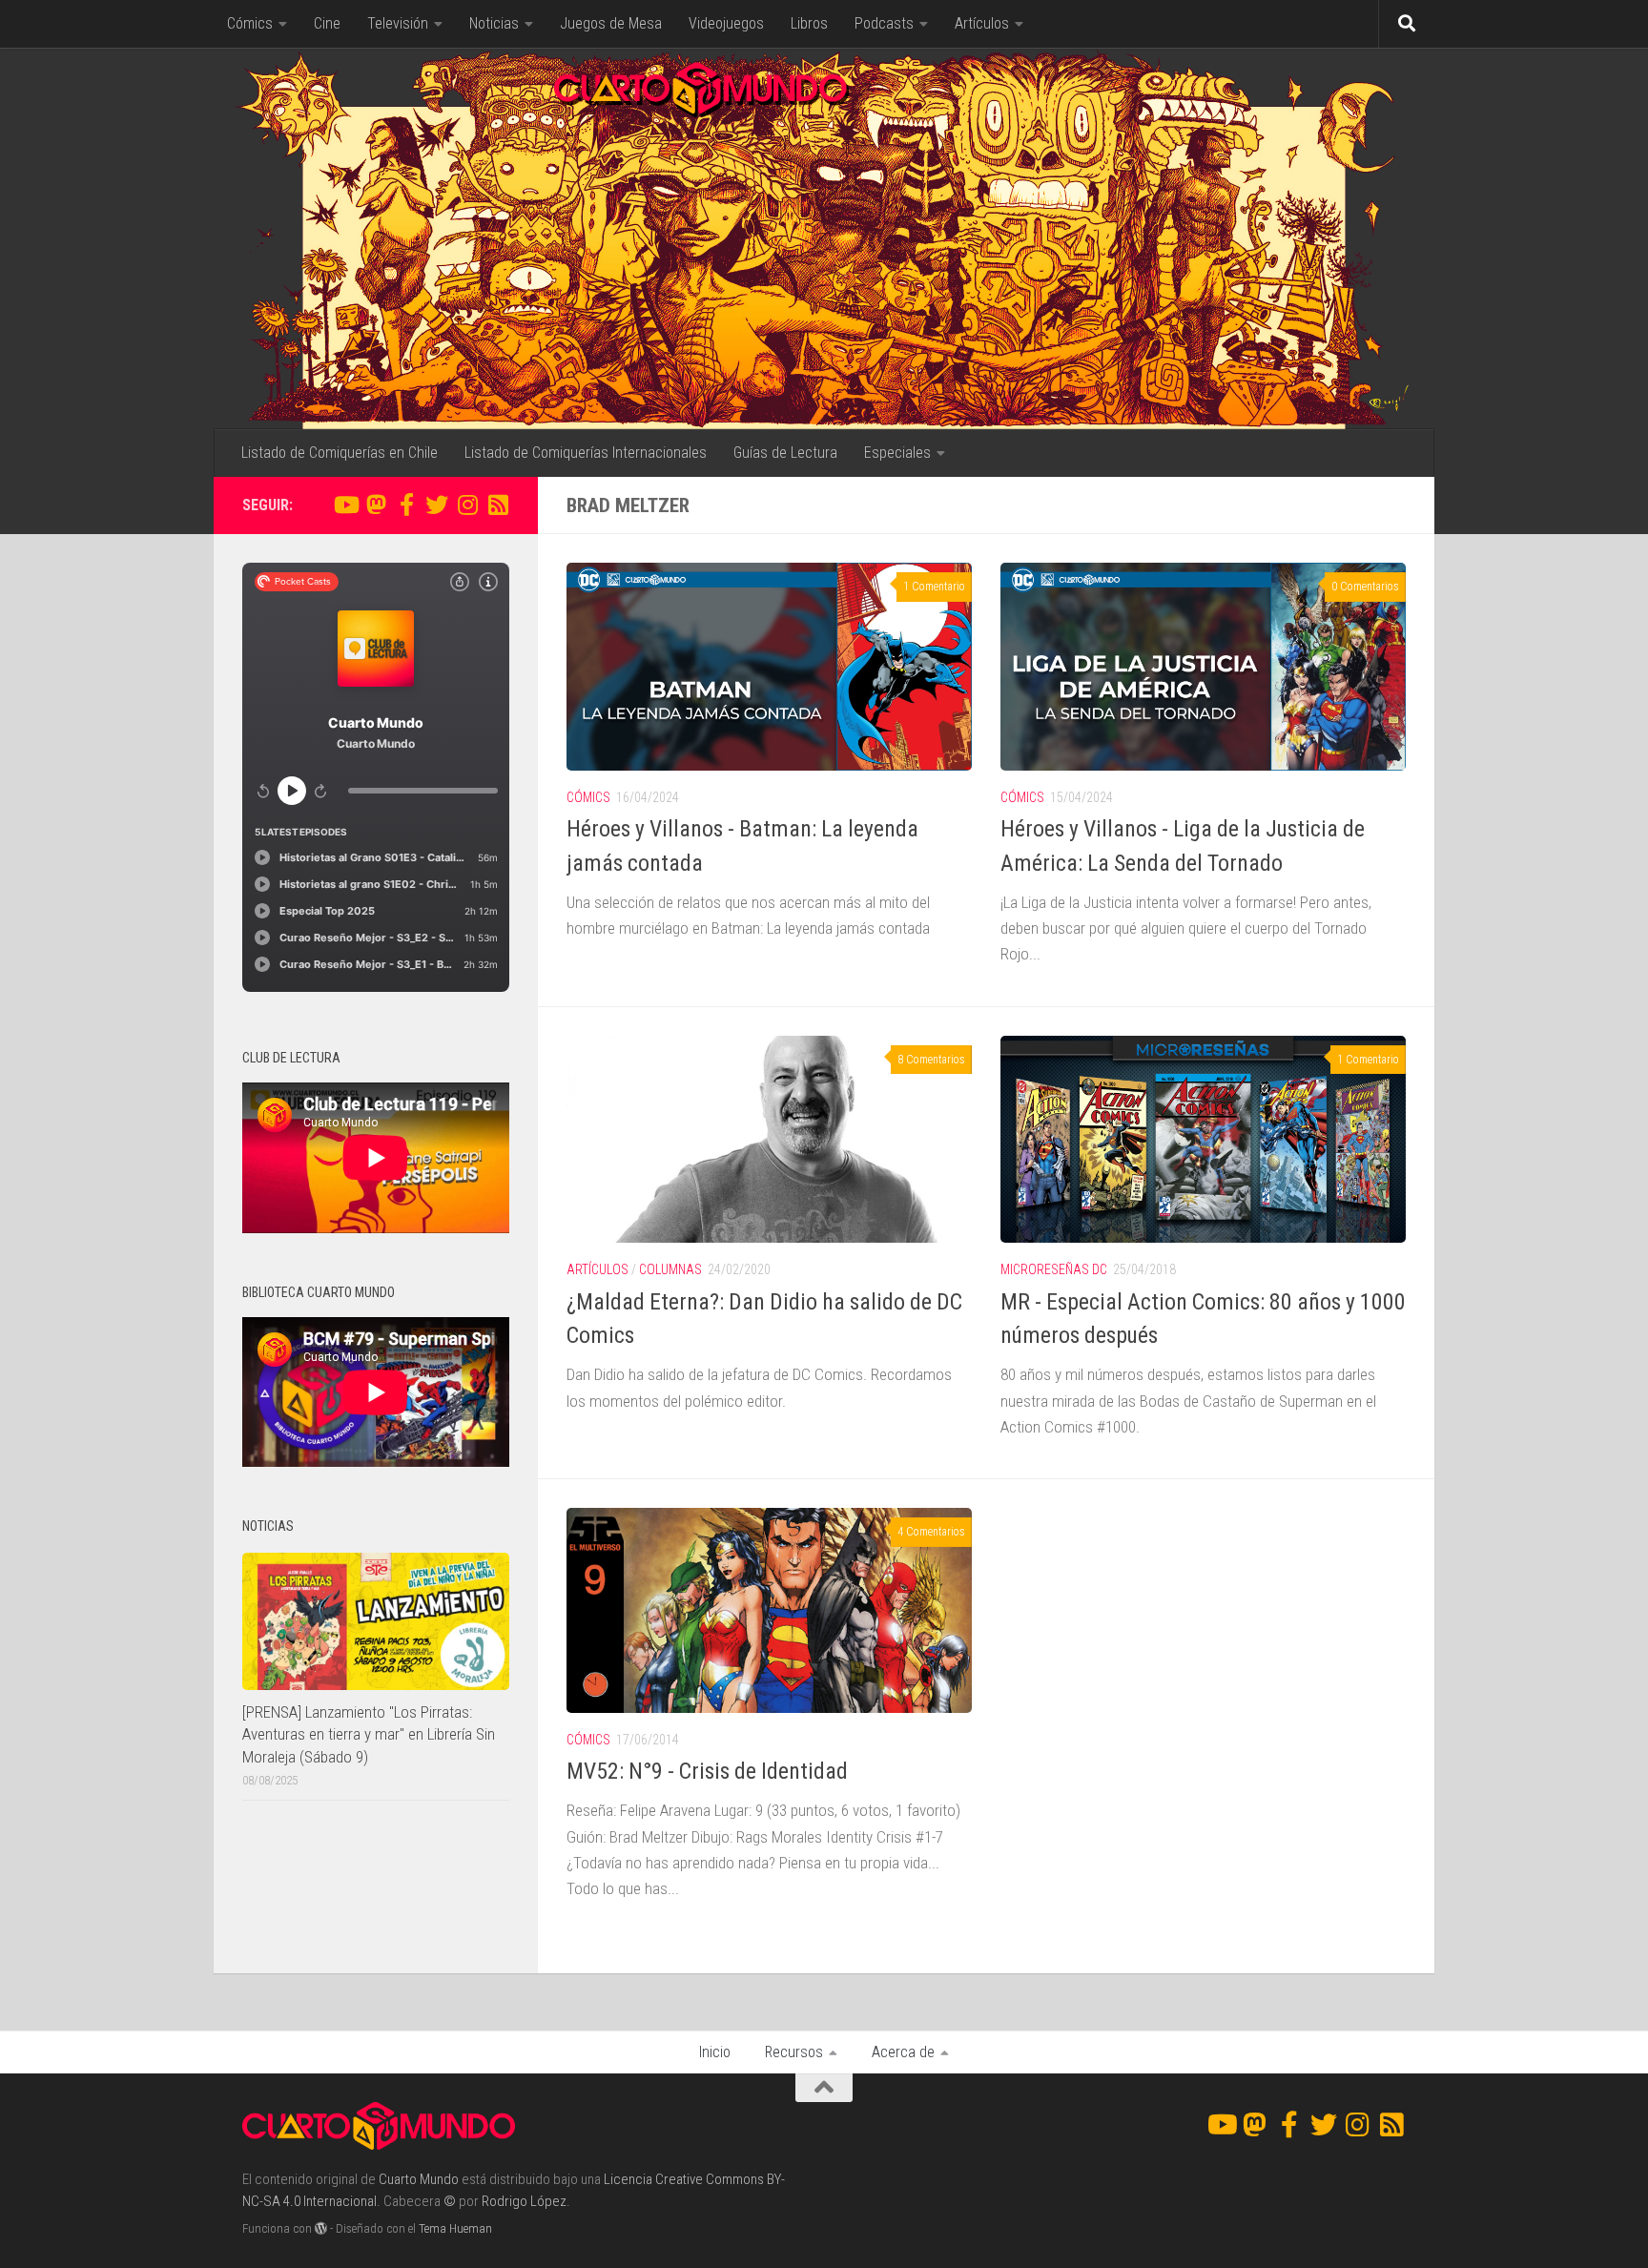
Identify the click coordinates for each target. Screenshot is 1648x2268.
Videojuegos (726, 23)
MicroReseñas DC (1054, 1269)
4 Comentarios (931, 1532)
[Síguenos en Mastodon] (376, 505)
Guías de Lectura (785, 453)
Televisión (398, 23)
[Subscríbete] (498, 505)
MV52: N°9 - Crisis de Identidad (707, 1771)
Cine (327, 23)
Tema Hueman (455, 2228)
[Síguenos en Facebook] (406, 505)
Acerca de (903, 2052)
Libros (809, 23)
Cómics (250, 23)
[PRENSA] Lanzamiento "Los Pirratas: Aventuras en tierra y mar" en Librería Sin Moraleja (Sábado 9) (369, 1734)
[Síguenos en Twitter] (437, 505)
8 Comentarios (931, 1060)
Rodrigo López (524, 2201)
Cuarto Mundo (419, 2179)
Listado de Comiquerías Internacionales (586, 453)
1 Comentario (934, 587)
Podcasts (884, 23)
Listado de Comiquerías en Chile (340, 453)
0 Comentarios (1365, 587)
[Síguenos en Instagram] (467, 505)
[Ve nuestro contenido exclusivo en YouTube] (345, 505)
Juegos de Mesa (611, 23)
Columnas (670, 1269)
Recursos (794, 2052)
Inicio (715, 2052)
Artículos (982, 23)
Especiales (897, 453)
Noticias (494, 23)
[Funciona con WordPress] (321, 2228)
